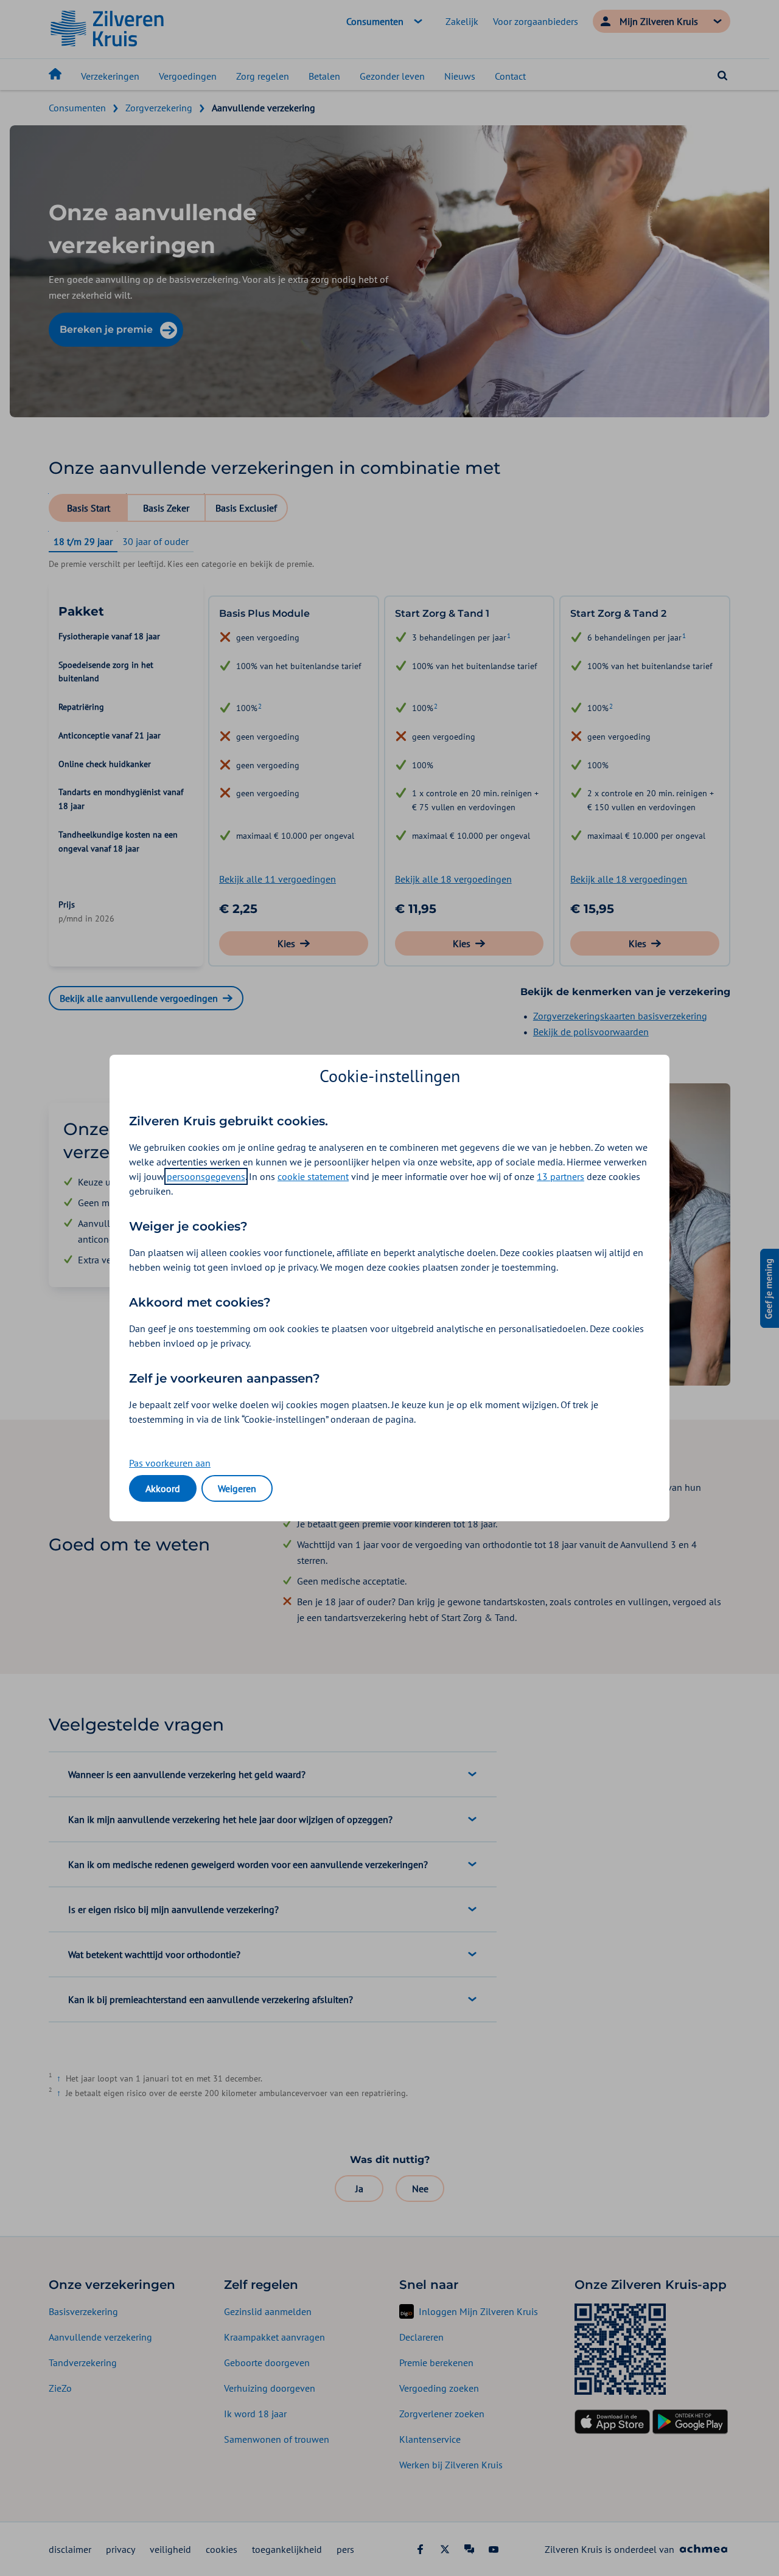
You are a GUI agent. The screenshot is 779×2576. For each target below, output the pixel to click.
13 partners (561, 1176)
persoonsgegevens (206, 1176)
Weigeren (237, 1488)
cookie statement (313, 1176)
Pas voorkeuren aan (170, 1463)
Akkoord (163, 1488)
